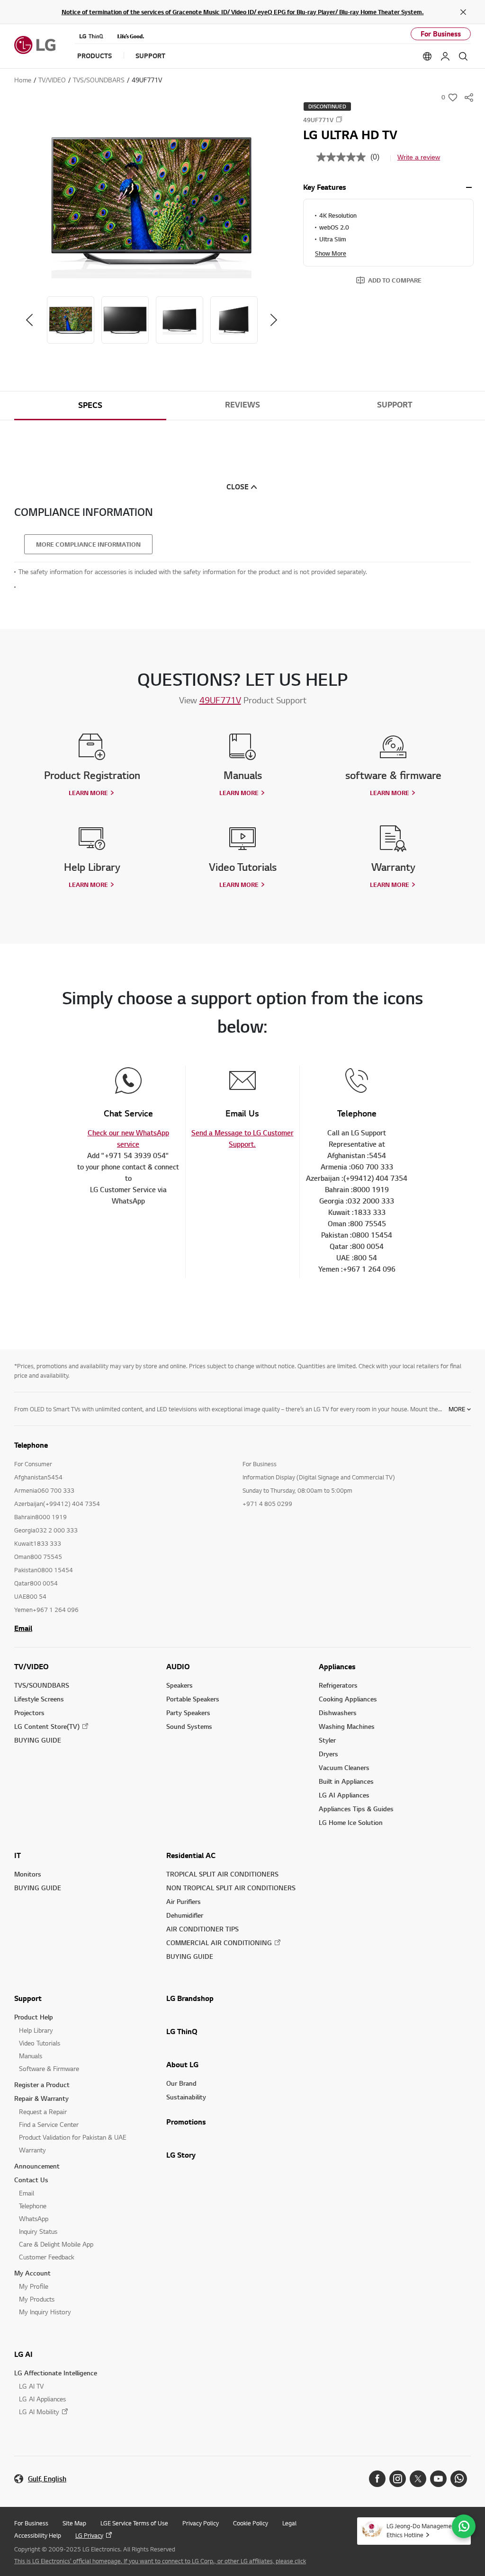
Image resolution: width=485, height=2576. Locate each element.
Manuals (31, 2056)
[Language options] (427, 56)
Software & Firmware (49, 2068)
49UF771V (220, 700)
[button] (152, 199)
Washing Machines (347, 1726)
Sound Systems (189, 1726)
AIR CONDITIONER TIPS (202, 1929)
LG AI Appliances (344, 1795)
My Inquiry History (45, 2312)
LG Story (181, 2155)
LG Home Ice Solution (351, 1822)
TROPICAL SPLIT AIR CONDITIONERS (222, 1874)
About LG (182, 2064)
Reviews (242, 405)
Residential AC (191, 1855)
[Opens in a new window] (377, 2479)
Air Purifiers (184, 1901)
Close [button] (238, 487)
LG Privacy (89, 2535)
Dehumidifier (185, 1915)
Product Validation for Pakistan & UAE (73, 2137)
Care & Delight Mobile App (56, 2244)
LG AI (23, 2354)
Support (395, 405)
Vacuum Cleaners (344, 1767)
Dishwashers (338, 1713)
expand (469, 187)
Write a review (419, 157)
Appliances (337, 1666)
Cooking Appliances (348, 1699)
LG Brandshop (190, 1998)
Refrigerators (338, 1685)
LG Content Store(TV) (47, 1726)
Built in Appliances (346, 1781)
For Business (441, 34)
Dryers (328, 1754)
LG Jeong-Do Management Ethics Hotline (422, 2530)
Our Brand (181, 2083)
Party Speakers (188, 1713)
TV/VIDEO (31, 1666)
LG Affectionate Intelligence (56, 2373)
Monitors (28, 1874)
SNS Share (469, 97)
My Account (32, 2273)
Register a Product (42, 2085)
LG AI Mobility (39, 2412)
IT (18, 1855)
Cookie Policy (251, 2523)
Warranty (32, 2150)
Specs (90, 405)
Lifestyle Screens (39, 1699)
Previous (29, 320)
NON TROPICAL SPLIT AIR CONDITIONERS (231, 1888)
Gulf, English (47, 2479)
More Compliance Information (88, 544)
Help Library (36, 2030)
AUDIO (178, 1666)
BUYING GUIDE (38, 1740)
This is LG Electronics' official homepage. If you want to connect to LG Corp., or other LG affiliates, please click (160, 2561)
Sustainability (186, 2097)
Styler (327, 1740)
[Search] (463, 56)
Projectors (29, 1713)
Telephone (33, 2206)
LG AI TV (31, 2386)
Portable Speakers (193, 1699)
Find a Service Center (49, 2124)
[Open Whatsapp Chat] (464, 2526)
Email (23, 1628)
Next (274, 320)
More (457, 1409)
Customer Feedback (47, 2257)
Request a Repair (43, 2111)
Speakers (180, 1685)
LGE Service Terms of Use (134, 2523)
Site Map (74, 2523)
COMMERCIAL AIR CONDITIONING (219, 1943)
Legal (289, 2523)
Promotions (186, 2122)
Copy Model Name (339, 119)
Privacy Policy (201, 2523)
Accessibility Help (38, 2535)
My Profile (34, 2286)
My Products (37, 2299)
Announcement (37, 2166)
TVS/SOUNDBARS (42, 1685)
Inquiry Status (38, 2231)
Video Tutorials (40, 2043)
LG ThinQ (182, 2031)
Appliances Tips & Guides (356, 1809)
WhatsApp (34, 2218)
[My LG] (445, 56)
